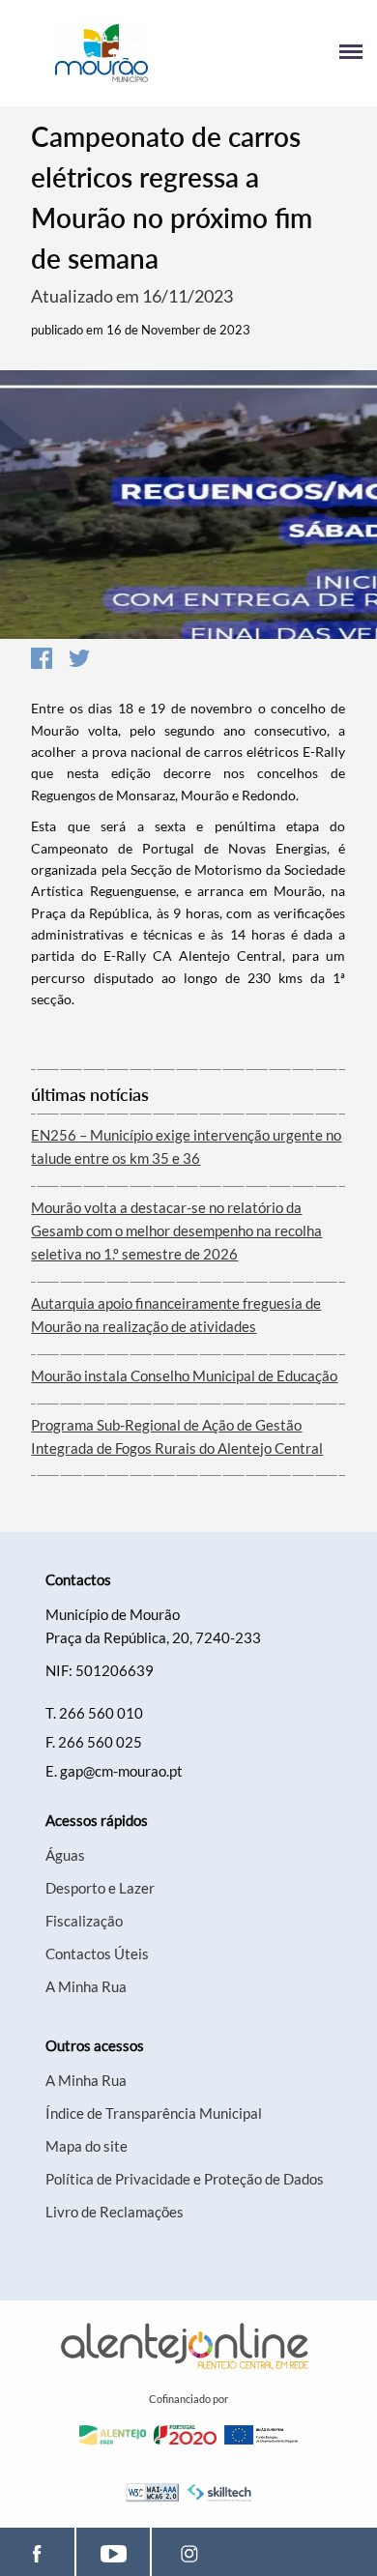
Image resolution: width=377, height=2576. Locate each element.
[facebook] (37, 2552)
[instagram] (189, 2552)
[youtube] (113, 2552)
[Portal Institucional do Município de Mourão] (101, 53)
